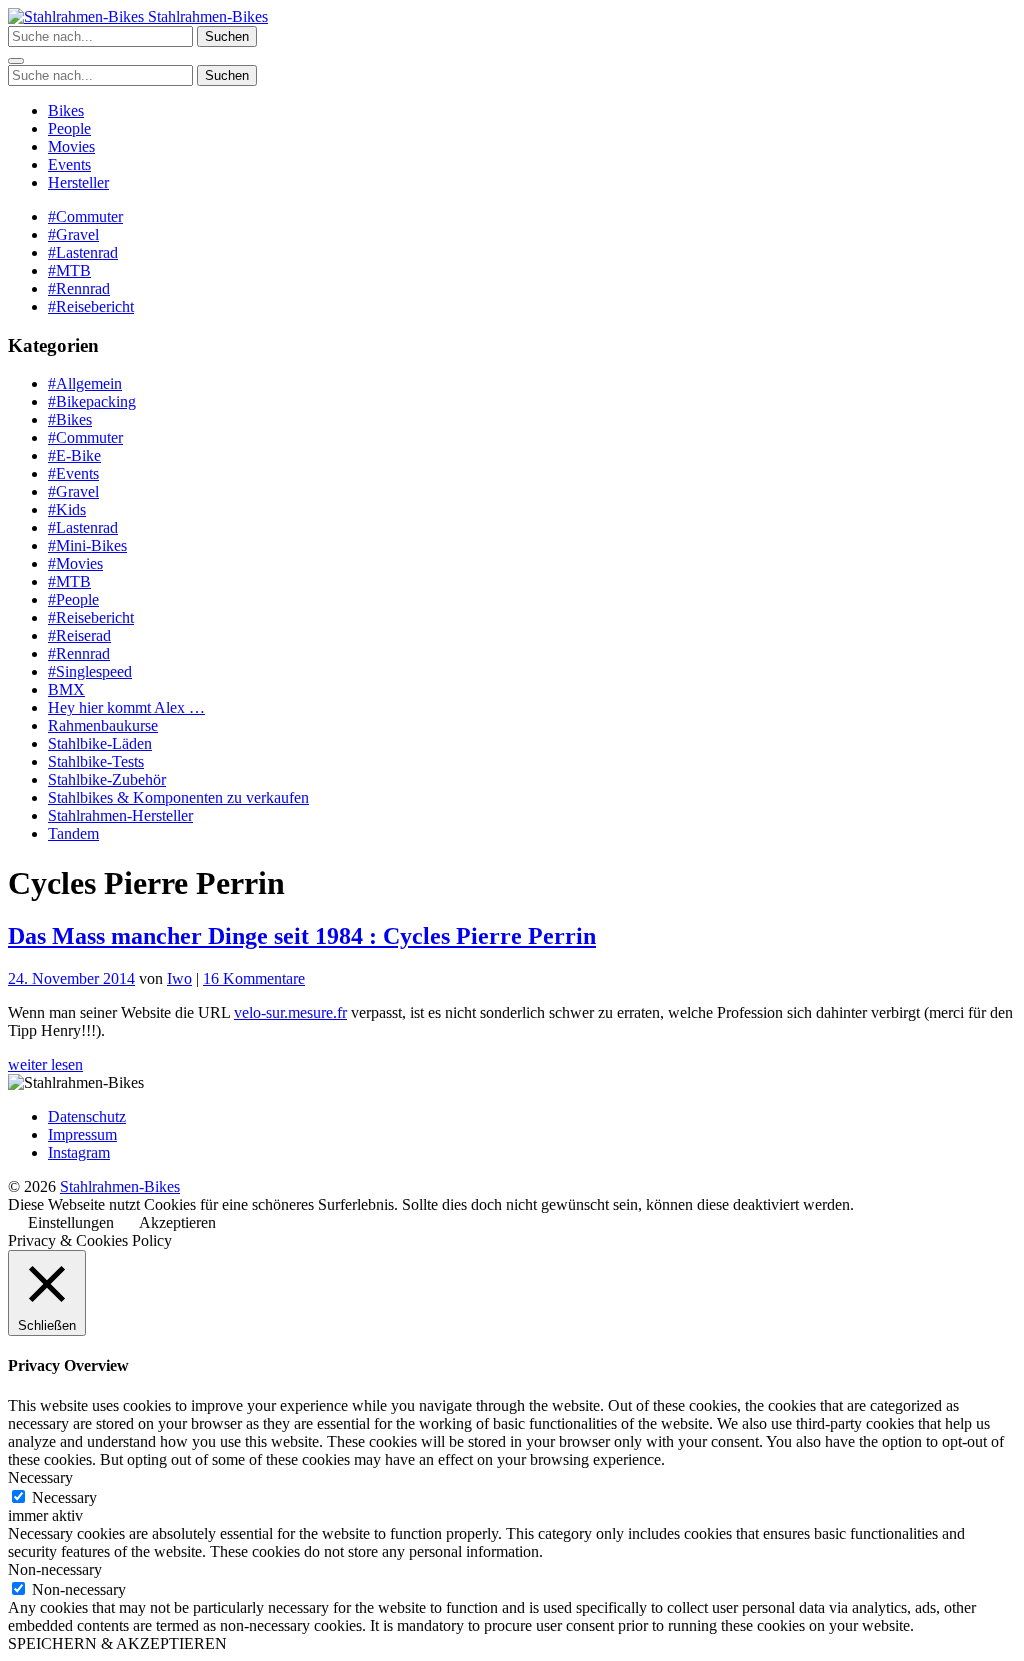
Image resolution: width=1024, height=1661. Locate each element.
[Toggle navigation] (16, 61)
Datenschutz (87, 1116)
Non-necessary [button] (55, 1569)
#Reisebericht (91, 306)
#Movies (75, 563)
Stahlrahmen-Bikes (206, 16)
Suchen (227, 36)
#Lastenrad (83, 252)
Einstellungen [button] (71, 1222)
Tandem (73, 833)
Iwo (179, 978)
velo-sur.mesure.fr (290, 1012)
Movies (71, 146)
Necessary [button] (40, 1477)
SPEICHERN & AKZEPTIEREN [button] (117, 1643)
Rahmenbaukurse (103, 725)
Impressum (82, 1134)
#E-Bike (74, 455)
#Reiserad (79, 635)
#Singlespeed (90, 671)
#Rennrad (79, 288)
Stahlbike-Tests (96, 761)
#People (73, 599)
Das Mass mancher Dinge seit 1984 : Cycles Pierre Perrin (302, 936)
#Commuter (85, 216)
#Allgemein (85, 383)
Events (69, 164)
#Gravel (73, 234)
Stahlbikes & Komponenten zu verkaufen (178, 797)
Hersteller (78, 182)
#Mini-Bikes (87, 545)
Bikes (66, 110)
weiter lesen (45, 1064)
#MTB (69, 270)
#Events (73, 473)
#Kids (67, 509)
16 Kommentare (254, 978)
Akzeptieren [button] (177, 1222)
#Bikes (70, 419)
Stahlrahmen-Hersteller (120, 815)
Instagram (79, 1152)
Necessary (64, 1497)
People (69, 128)
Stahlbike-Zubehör (107, 779)
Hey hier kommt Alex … (126, 707)
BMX (66, 689)
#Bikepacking (92, 401)
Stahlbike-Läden (100, 743)
